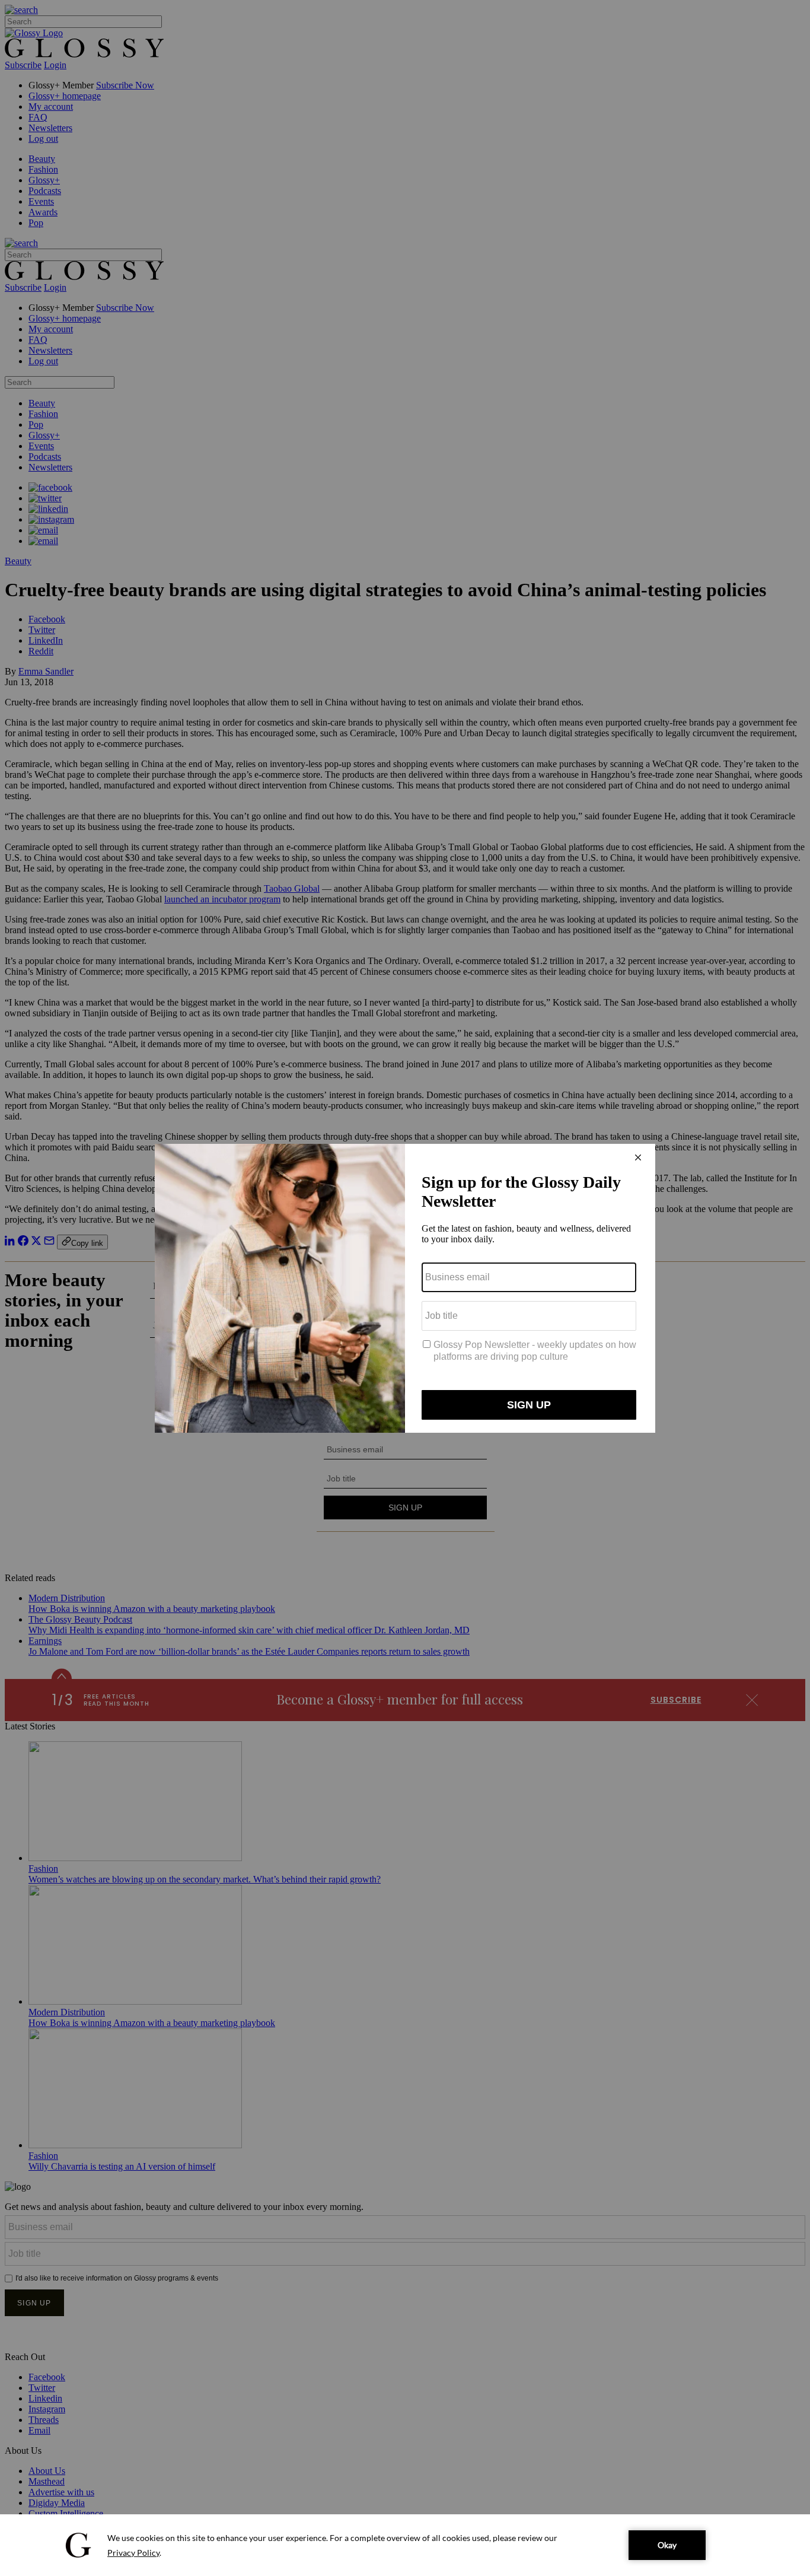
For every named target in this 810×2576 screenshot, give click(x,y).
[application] (405, 2545)
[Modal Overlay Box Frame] (405, 1288)
